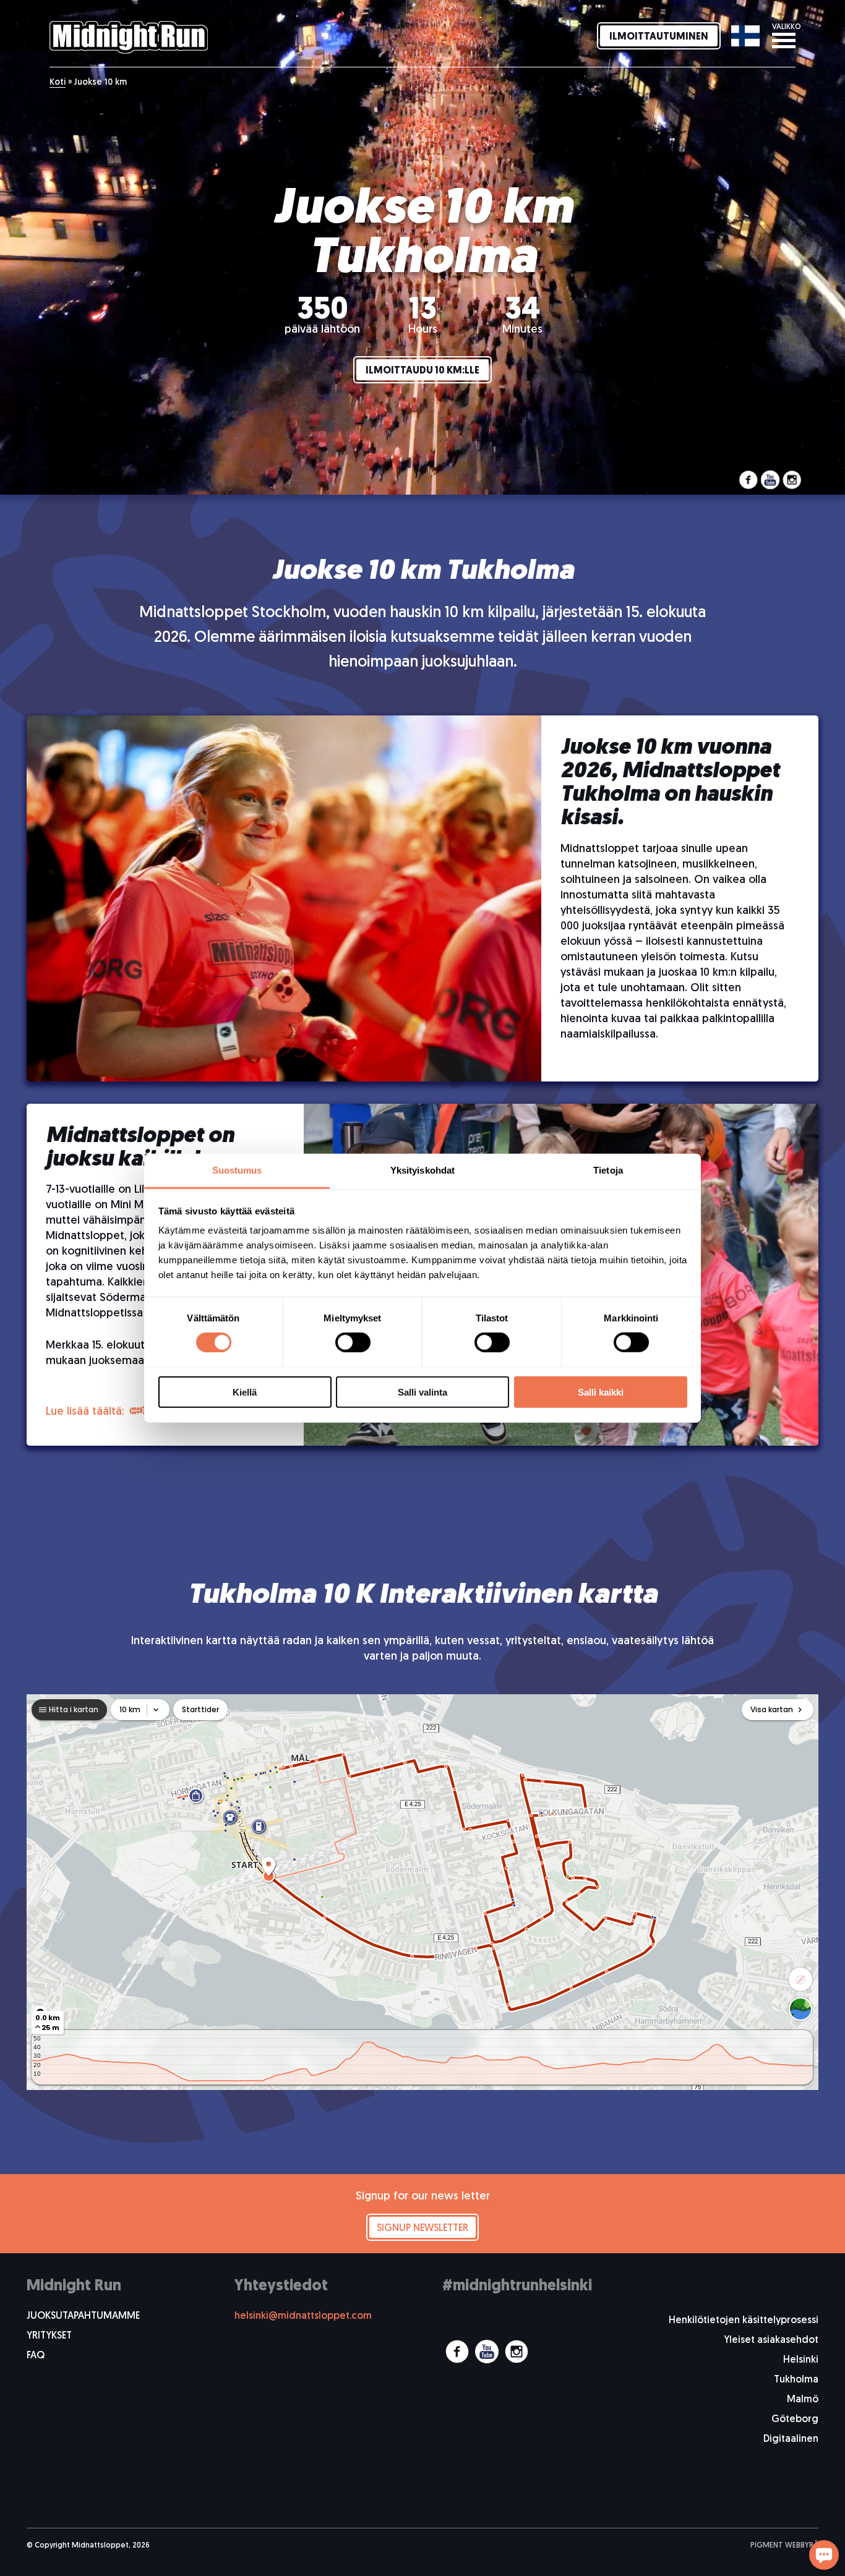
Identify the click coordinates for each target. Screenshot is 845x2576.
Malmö (803, 2400)
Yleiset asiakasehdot (771, 2340)
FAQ (36, 2356)
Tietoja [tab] (608, 1170)
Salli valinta (422, 1392)
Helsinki (801, 2360)
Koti (58, 83)
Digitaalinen (791, 2439)
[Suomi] (745, 36)
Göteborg (795, 2420)
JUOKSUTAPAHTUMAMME (83, 2316)
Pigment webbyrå (784, 2546)
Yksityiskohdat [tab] (422, 1170)
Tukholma (796, 2380)
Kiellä (245, 1392)
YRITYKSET (49, 2336)
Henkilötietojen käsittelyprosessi (744, 2321)
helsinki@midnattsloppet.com (303, 2316)
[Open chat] (824, 2555)
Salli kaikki (601, 1392)
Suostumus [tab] (237, 1170)
